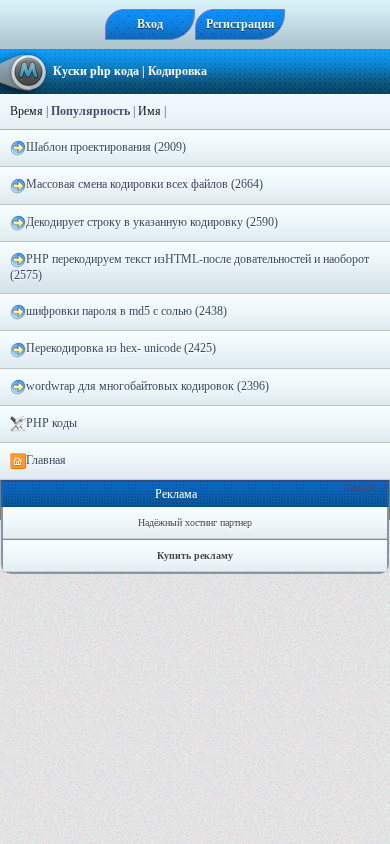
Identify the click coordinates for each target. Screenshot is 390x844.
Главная (46, 460)
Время (26, 111)
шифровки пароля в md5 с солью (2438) (126, 311)
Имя (149, 111)
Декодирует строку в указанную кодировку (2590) (152, 222)
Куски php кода (96, 71)
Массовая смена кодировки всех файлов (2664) (144, 184)
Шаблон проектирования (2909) (106, 147)
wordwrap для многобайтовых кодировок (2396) (147, 386)
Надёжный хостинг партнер (195, 522)
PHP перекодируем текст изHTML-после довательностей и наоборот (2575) (189, 267)
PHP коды (51, 423)
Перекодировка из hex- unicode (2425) (121, 348)
